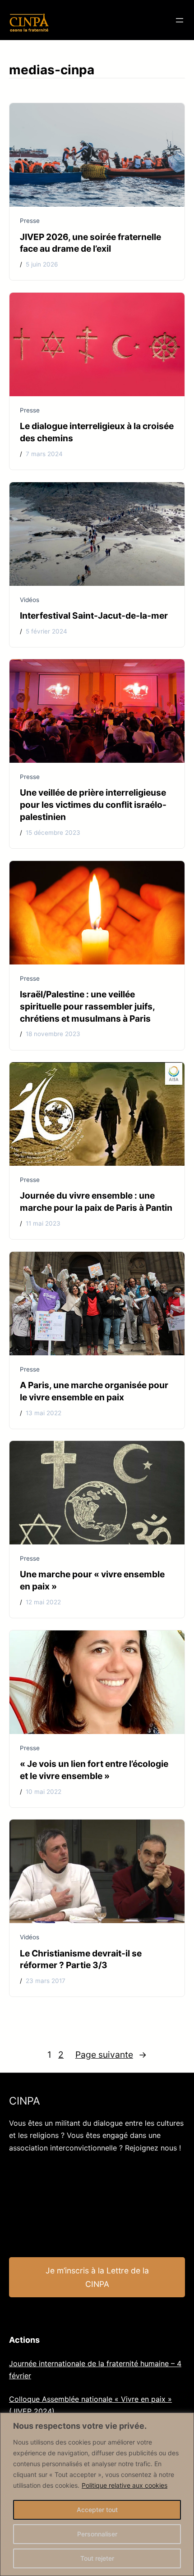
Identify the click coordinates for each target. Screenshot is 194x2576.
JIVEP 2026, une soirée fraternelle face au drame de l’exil (90, 243)
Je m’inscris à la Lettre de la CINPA (97, 2277)
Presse (30, 221)
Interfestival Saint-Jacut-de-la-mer (94, 616)
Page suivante (111, 2055)
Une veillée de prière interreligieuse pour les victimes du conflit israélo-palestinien (93, 805)
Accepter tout (97, 2510)
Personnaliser (97, 2534)
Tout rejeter (97, 2558)
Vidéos (30, 600)
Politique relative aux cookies (125, 2485)
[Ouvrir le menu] (180, 20)
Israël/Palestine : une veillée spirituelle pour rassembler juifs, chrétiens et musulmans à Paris (88, 1006)
